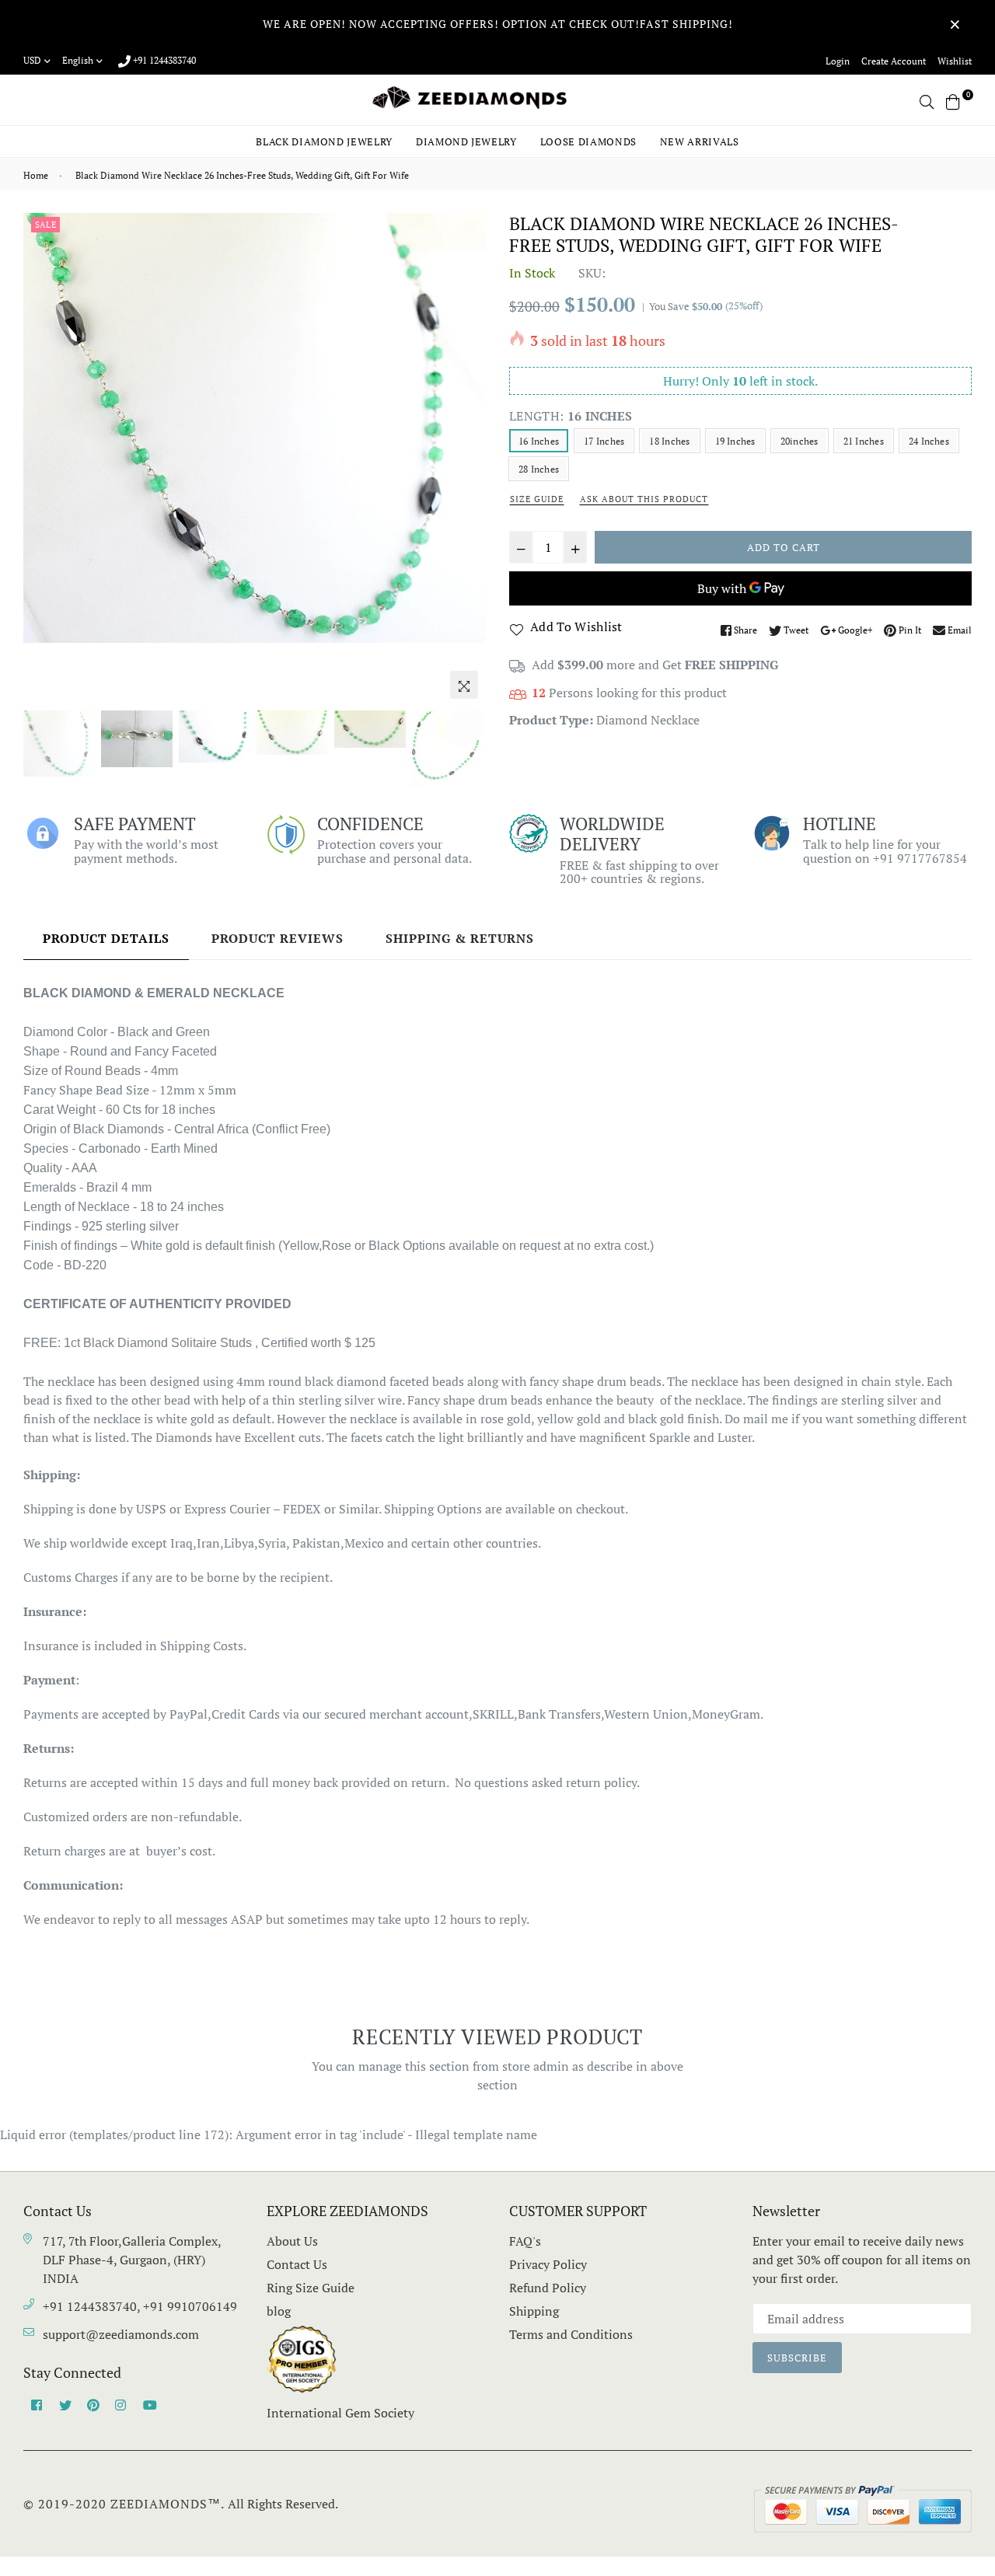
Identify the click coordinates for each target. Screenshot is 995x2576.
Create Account (894, 61)
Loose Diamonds (588, 141)
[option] (255, 428)
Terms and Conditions (571, 2334)
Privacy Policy (548, 2264)
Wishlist (955, 61)
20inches (799, 441)
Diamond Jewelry (466, 141)
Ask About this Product (644, 499)
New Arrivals (700, 141)
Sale (45, 225)
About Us (292, 2241)
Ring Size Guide (311, 2288)
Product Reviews (278, 938)
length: (571, 416)
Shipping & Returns (460, 938)
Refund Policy (548, 2288)
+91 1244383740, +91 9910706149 (140, 2306)
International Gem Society (340, 2413)
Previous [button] (43, 459)
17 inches (604, 441)
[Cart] (953, 100)
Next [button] (466, 459)
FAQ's (525, 2241)
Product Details (106, 938)
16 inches (539, 441)
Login (838, 61)
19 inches (735, 441)
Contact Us (297, 2264)
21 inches (864, 441)
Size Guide (537, 499)
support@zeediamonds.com (121, 2334)
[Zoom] (464, 685)
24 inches (929, 441)
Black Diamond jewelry (324, 141)
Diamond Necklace (648, 720)
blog (279, 2311)
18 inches (669, 441)
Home (36, 175)
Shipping (534, 2311)
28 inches (539, 469)
